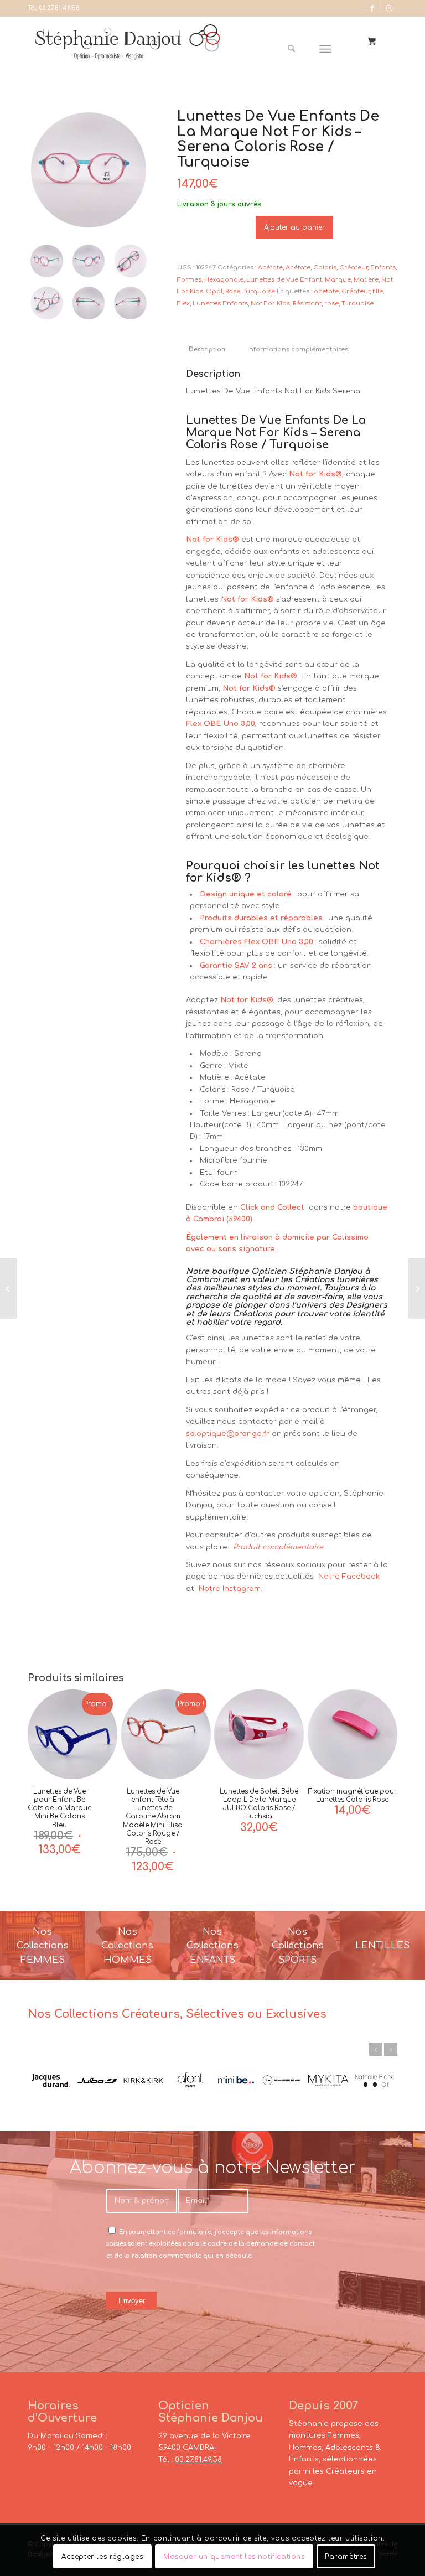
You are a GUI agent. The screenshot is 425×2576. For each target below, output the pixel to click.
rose (331, 304)
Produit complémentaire (278, 1547)
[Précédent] (376, 2049)
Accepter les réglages (102, 2557)
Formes (189, 280)
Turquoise (259, 291)
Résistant (307, 304)
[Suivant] (391, 2049)
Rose (233, 291)
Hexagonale (224, 280)
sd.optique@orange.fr (228, 1434)
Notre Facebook (349, 1577)
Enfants (383, 268)
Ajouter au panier (294, 227)
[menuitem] (296, 49)
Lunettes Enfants (220, 304)
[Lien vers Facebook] (372, 8)
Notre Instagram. (229, 1589)
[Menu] (326, 49)
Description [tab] (207, 350)
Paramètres (346, 2557)
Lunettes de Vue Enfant (284, 280)
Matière (366, 280)
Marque (338, 280)
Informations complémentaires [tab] (298, 350)
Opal (214, 291)
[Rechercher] (291, 49)
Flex (183, 304)
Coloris (325, 268)
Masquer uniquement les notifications (234, 2557)
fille (378, 291)
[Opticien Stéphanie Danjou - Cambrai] (128, 49)
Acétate (270, 268)
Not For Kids (270, 304)
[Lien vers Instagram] (389, 8)
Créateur (353, 268)
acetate (326, 291)
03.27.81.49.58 (59, 8)
